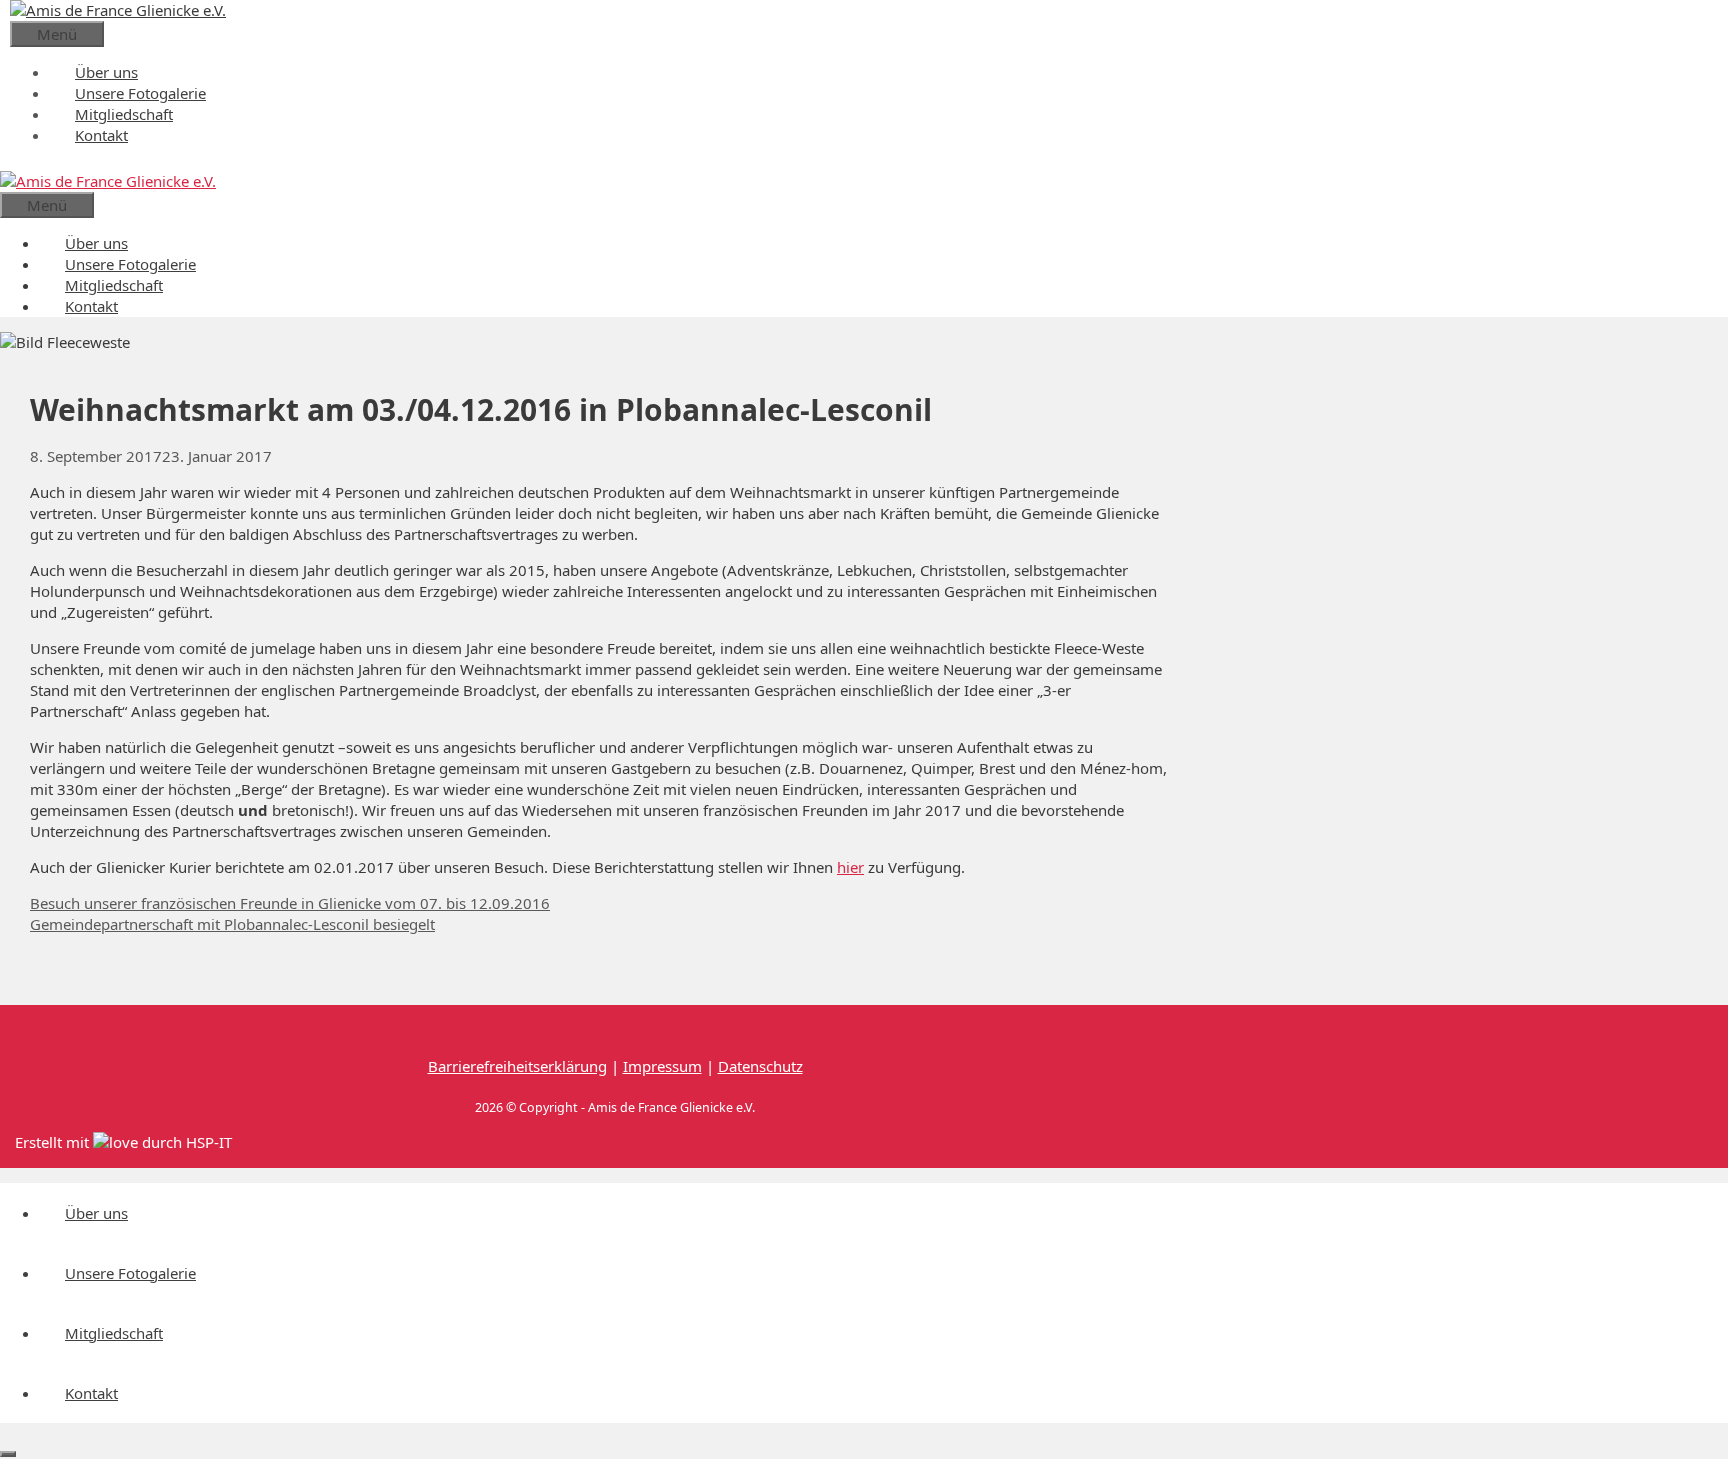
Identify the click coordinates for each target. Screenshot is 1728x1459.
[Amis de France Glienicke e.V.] (108, 181)
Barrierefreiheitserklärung (517, 1066)
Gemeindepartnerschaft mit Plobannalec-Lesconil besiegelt (232, 924)
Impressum (662, 1066)
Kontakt (101, 135)
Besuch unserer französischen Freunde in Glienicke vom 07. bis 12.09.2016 (290, 903)
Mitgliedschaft (124, 114)
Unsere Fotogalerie (140, 93)
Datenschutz (760, 1066)
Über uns (106, 72)
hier (850, 867)
